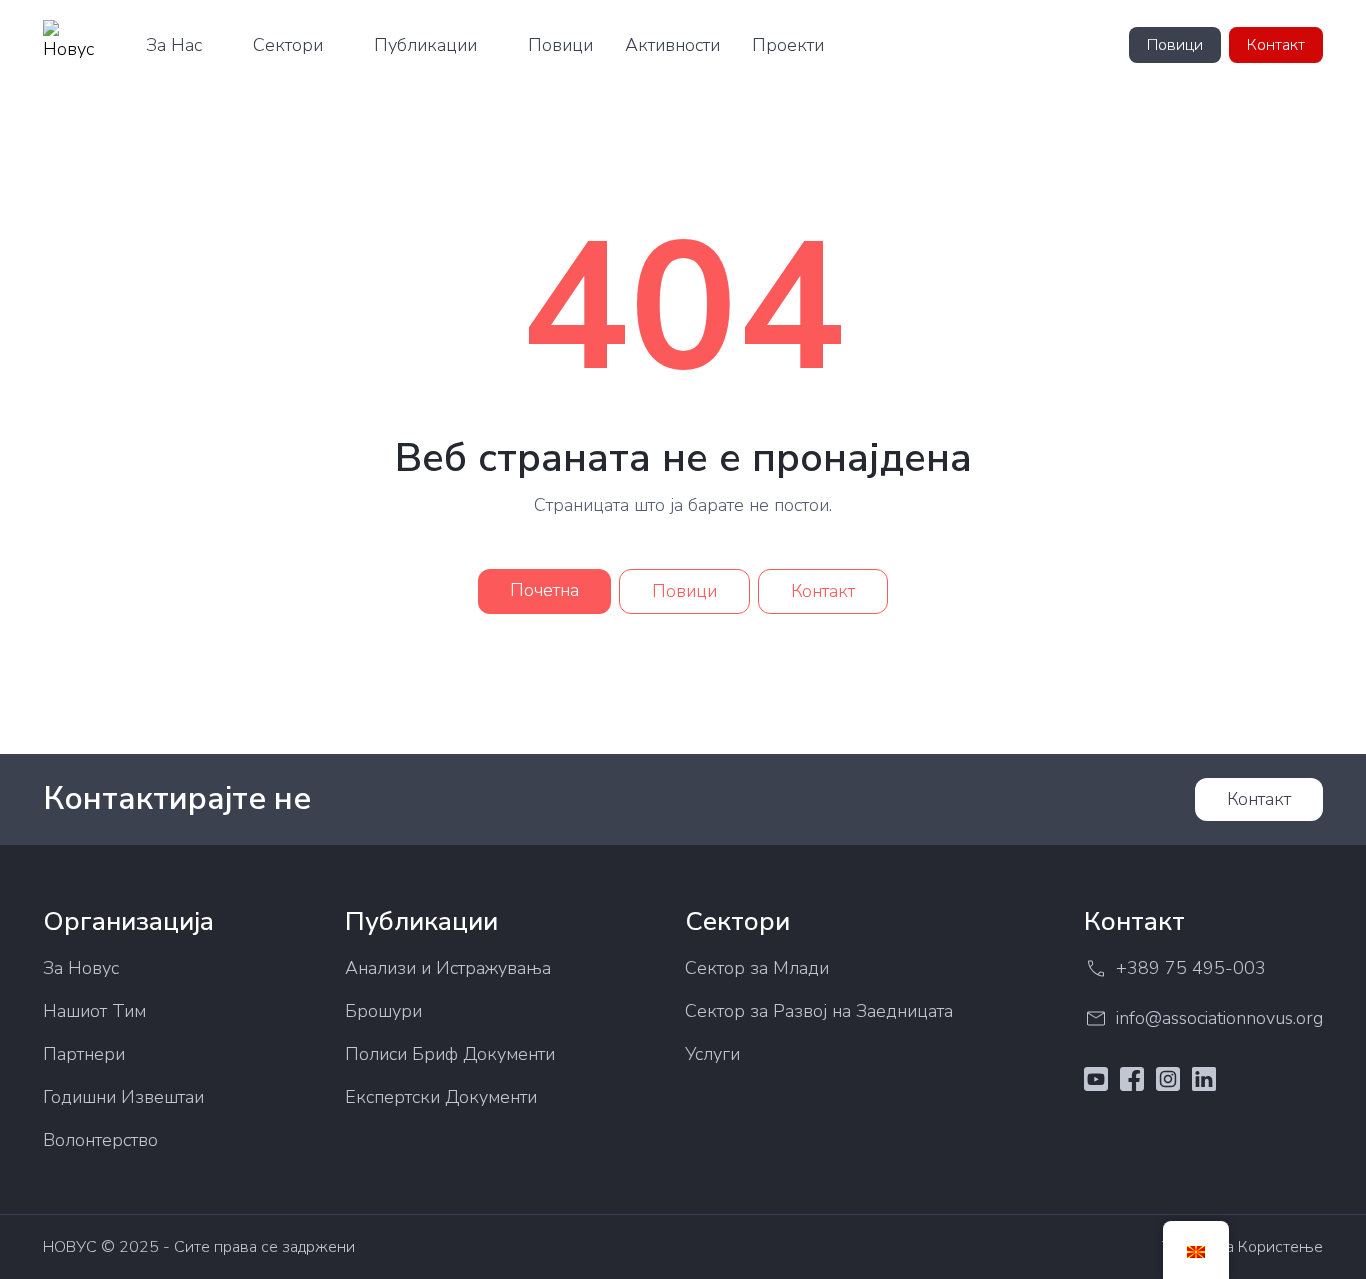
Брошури (383, 1011)
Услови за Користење (1242, 1247)
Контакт (1276, 45)
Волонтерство (100, 1140)
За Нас (174, 45)
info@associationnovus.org (1219, 1018)
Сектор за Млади (757, 968)
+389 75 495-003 (1191, 968)
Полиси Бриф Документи (450, 1054)
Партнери (84, 1054)
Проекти (788, 45)
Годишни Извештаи (123, 1097)
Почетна (544, 590)
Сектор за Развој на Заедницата (819, 1011)
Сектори (288, 45)
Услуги (712, 1054)
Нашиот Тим (94, 1011)
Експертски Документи (441, 1097)
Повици (560, 45)
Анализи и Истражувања (448, 968)
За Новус (81, 968)
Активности (672, 45)
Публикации (425, 45)
